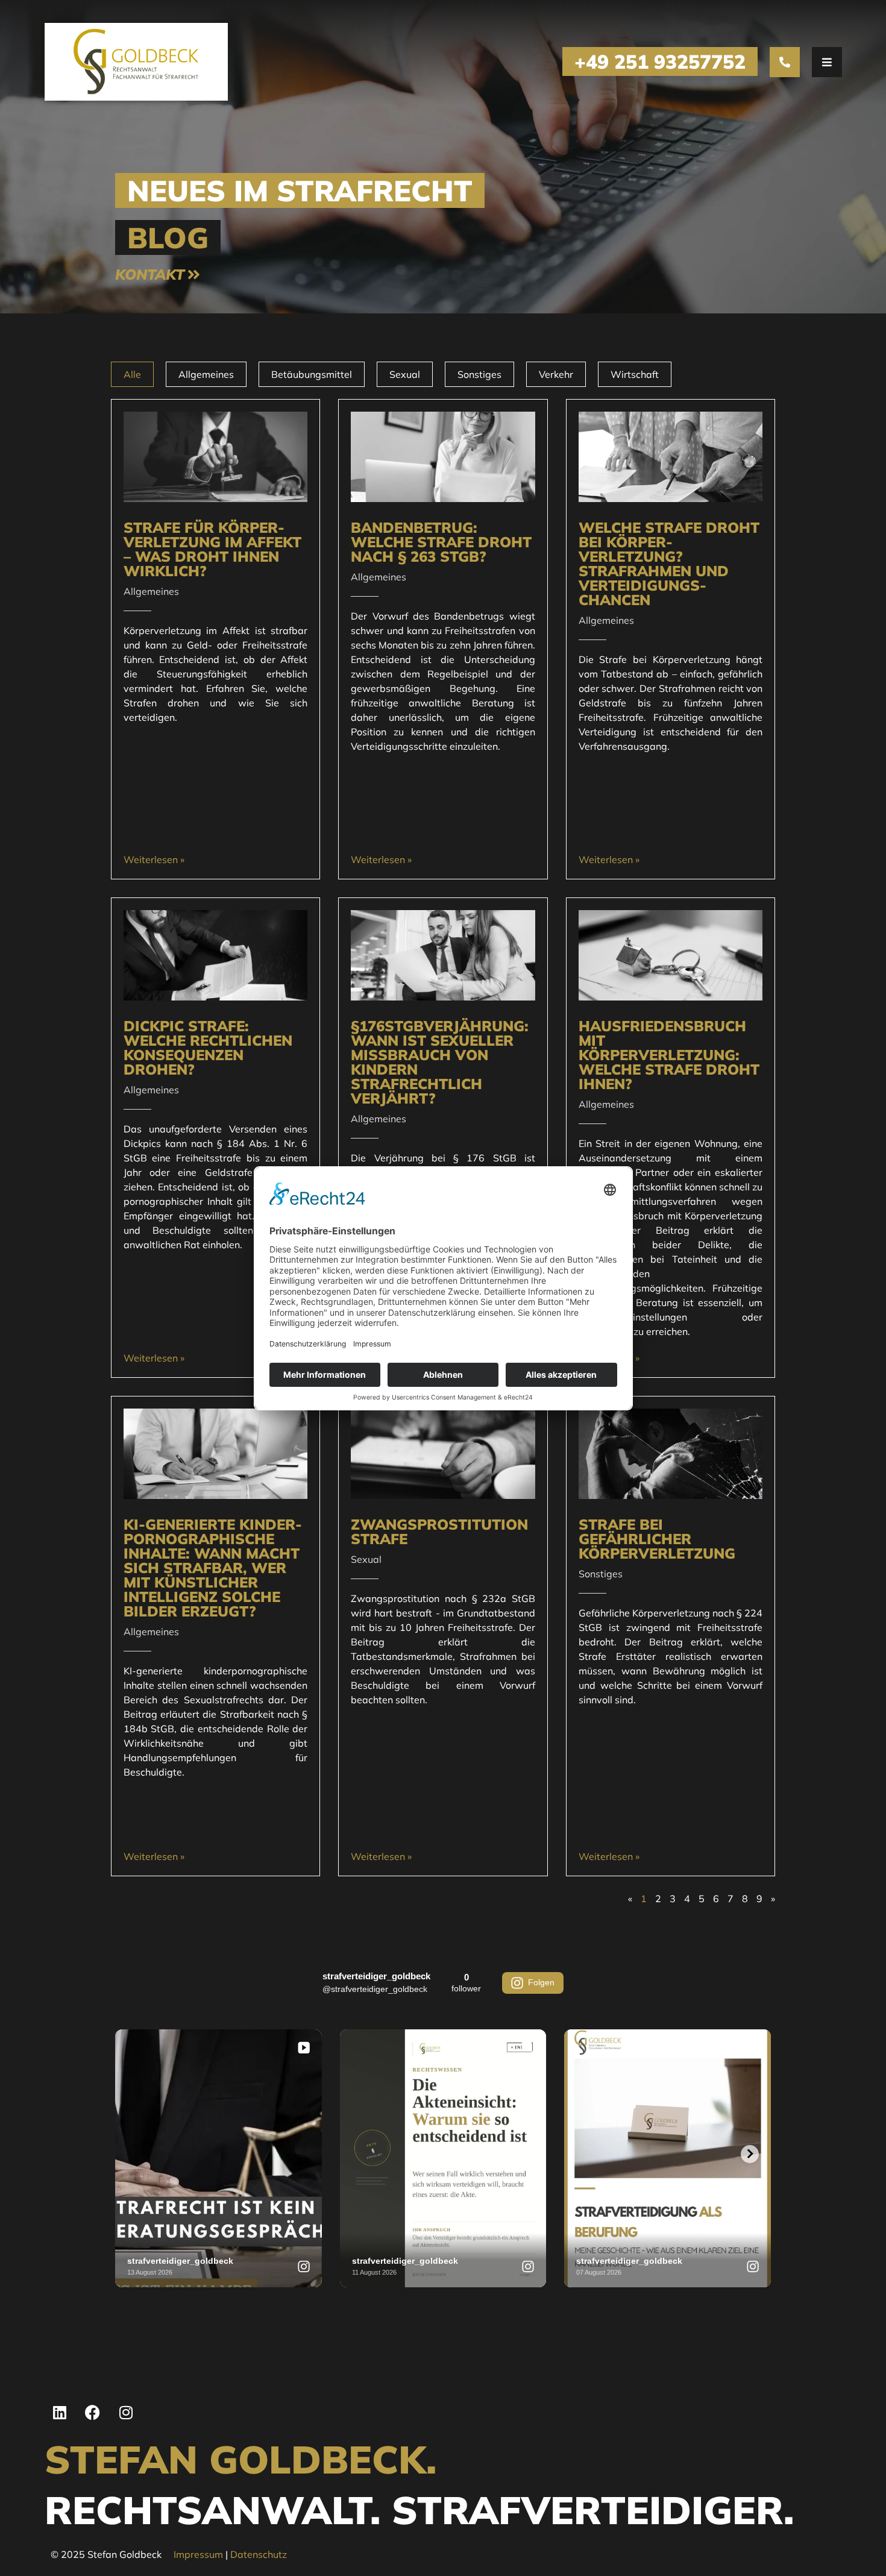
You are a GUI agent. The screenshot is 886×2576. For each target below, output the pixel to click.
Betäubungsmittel (312, 374)
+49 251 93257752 (660, 61)
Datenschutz (259, 2554)
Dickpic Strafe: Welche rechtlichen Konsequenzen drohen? (208, 1048)
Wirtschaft (635, 374)
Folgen (541, 1982)
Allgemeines (206, 374)
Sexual (405, 374)
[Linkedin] (60, 2413)
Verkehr (556, 374)
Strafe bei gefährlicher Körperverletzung (657, 1539)
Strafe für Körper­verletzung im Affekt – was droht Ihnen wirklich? (212, 549)
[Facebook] (93, 2413)
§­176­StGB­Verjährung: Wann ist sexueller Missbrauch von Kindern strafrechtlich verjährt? (440, 1062)
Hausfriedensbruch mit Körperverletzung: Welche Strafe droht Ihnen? (669, 1055)
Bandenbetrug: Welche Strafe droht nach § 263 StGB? (441, 542)
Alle (132, 374)
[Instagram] (126, 2413)
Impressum (198, 2554)
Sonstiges (479, 374)
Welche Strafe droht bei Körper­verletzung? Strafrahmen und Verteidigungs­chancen (669, 564)
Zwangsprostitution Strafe (439, 1531)
